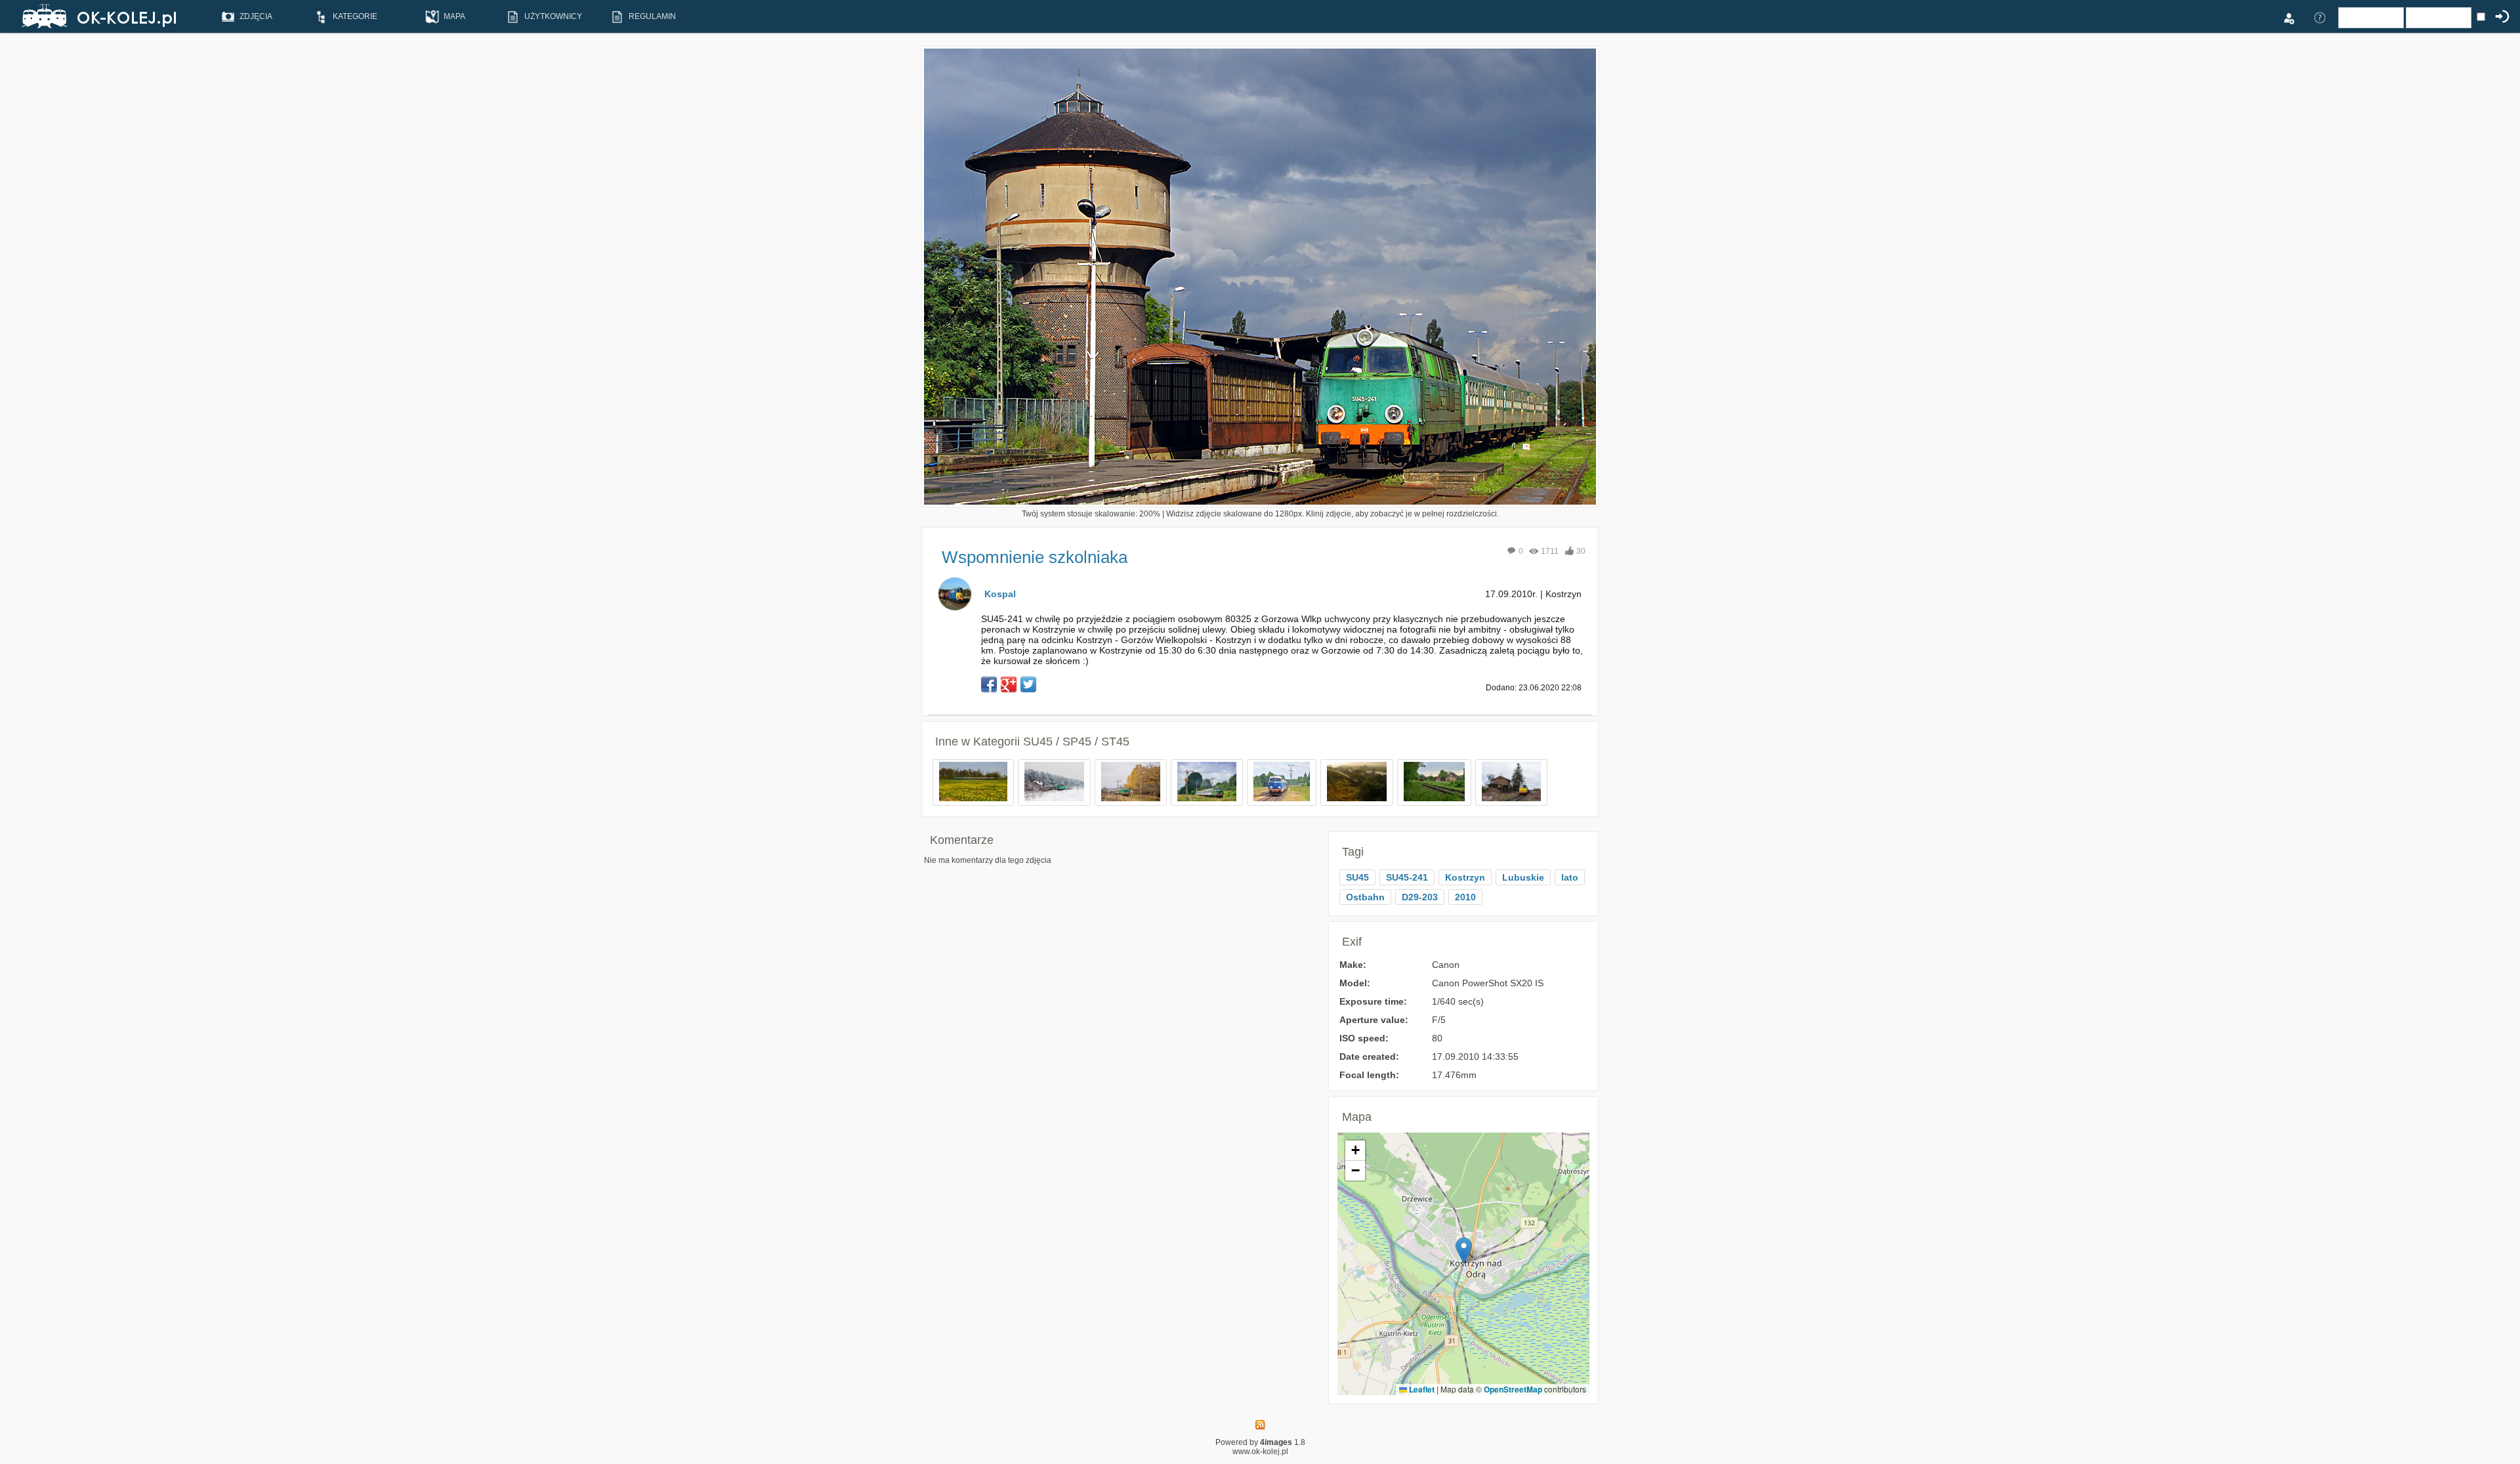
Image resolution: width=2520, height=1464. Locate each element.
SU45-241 (1407, 877)
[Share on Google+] (1009, 684)
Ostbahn (1365, 897)
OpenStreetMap (1513, 1389)
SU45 (1357, 877)
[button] (1464, 1250)
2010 (1465, 897)
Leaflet (1421, 1389)
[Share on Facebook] (989, 684)
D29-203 (1420, 897)
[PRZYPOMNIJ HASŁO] (2320, 17)
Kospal (1000, 594)
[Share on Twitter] (1028, 684)
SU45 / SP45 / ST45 (1076, 742)
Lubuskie (1523, 877)
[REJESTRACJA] (2288, 17)
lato (1570, 877)
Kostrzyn (1465, 877)
